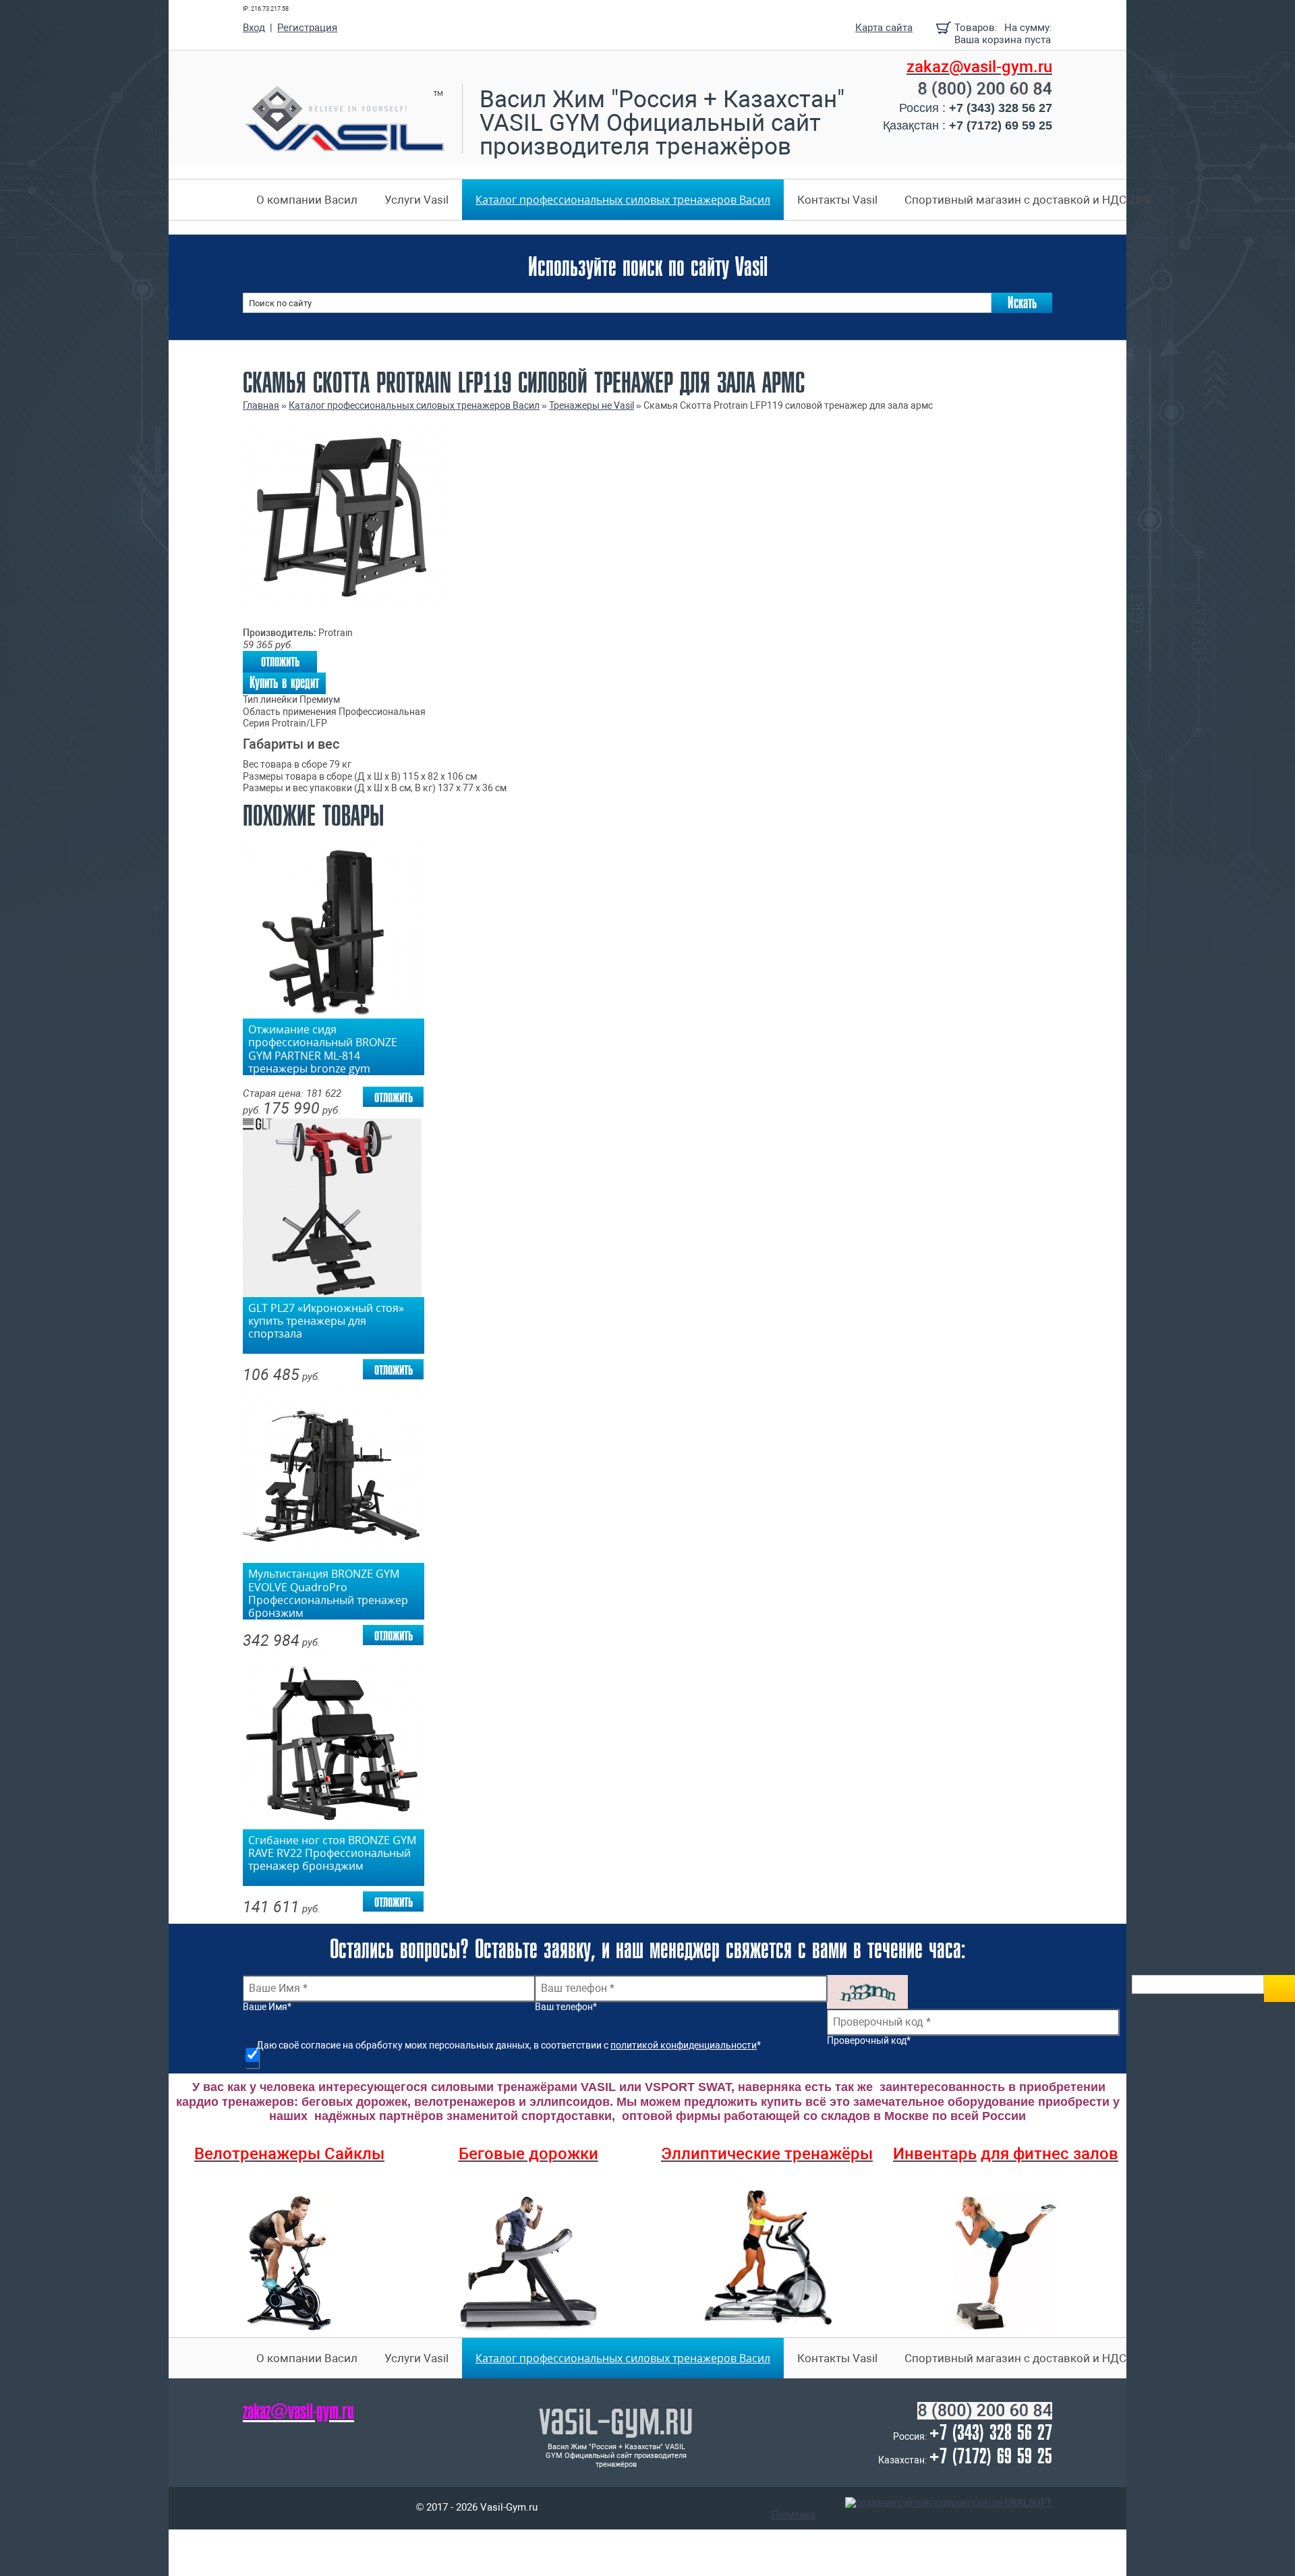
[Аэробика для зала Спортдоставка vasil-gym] (1006, 2263)
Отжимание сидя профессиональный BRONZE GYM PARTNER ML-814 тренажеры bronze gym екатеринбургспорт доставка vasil (324, 1047)
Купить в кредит (284, 683)
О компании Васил (307, 200)
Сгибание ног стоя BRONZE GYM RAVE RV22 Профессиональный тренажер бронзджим (332, 1854)
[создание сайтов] (887, 2503)
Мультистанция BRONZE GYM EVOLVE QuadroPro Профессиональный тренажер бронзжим (328, 1591)
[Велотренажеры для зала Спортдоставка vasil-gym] (289, 2263)
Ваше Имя (267, 2007)
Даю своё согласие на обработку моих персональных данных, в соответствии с (509, 2045)
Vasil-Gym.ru (616, 2421)
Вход (254, 28)
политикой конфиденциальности (684, 2045)
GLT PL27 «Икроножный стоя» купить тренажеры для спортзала (326, 1321)
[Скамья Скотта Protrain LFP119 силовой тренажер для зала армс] (344, 603)
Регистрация (307, 28)
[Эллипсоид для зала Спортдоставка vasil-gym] (767, 2257)
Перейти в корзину (944, 28)
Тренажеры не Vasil (592, 405)
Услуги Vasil (416, 200)
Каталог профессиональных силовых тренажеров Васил (623, 200)
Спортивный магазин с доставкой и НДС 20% (1028, 200)
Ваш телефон (566, 2007)
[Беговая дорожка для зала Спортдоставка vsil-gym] (528, 2263)
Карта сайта (884, 28)
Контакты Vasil (837, 200)
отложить (280, 661)
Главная (261, 405)
